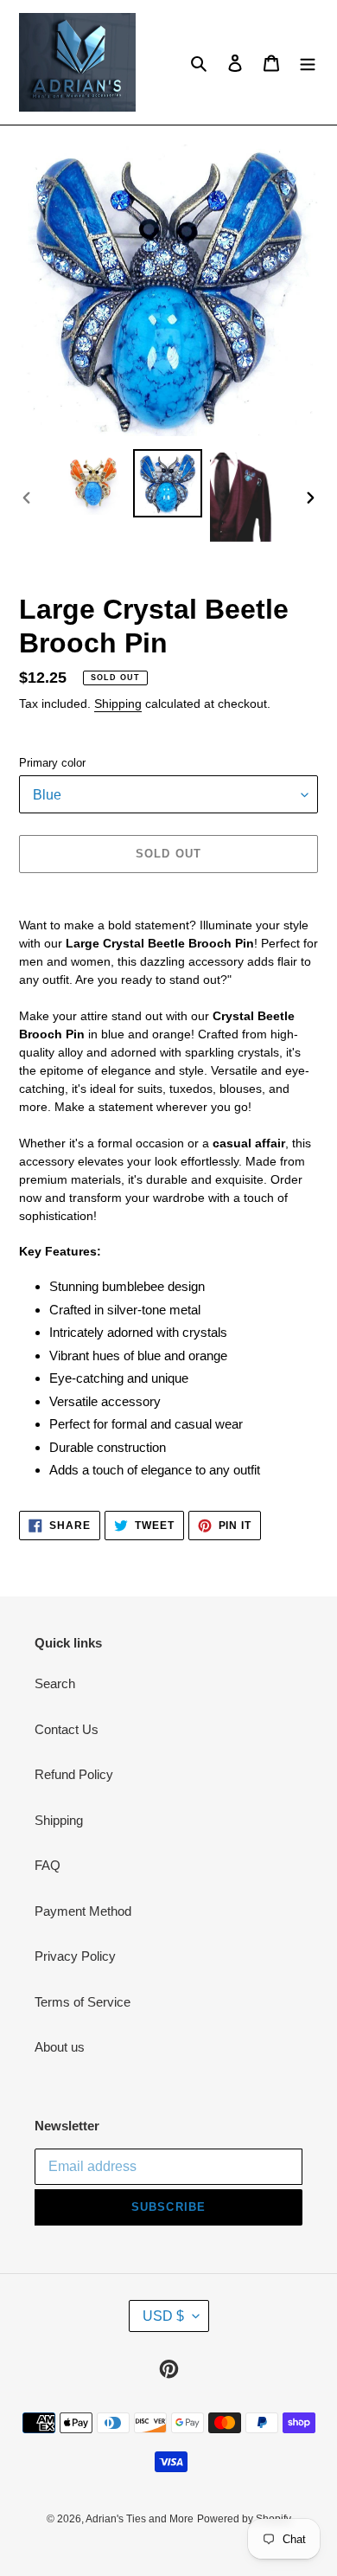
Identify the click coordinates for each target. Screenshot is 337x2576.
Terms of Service (83, 2002)
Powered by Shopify (244, 2519)
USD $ (163, 2316)
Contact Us (67, 1729)
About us (60, 2047)
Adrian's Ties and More (140, 2519)
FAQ (48, 1865)
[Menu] (308, 63)
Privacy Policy (75, 1956)
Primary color (52, 763)
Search (55, 1683)
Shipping (118, 703)
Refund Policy (74, 1774)
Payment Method (83, 1911)
